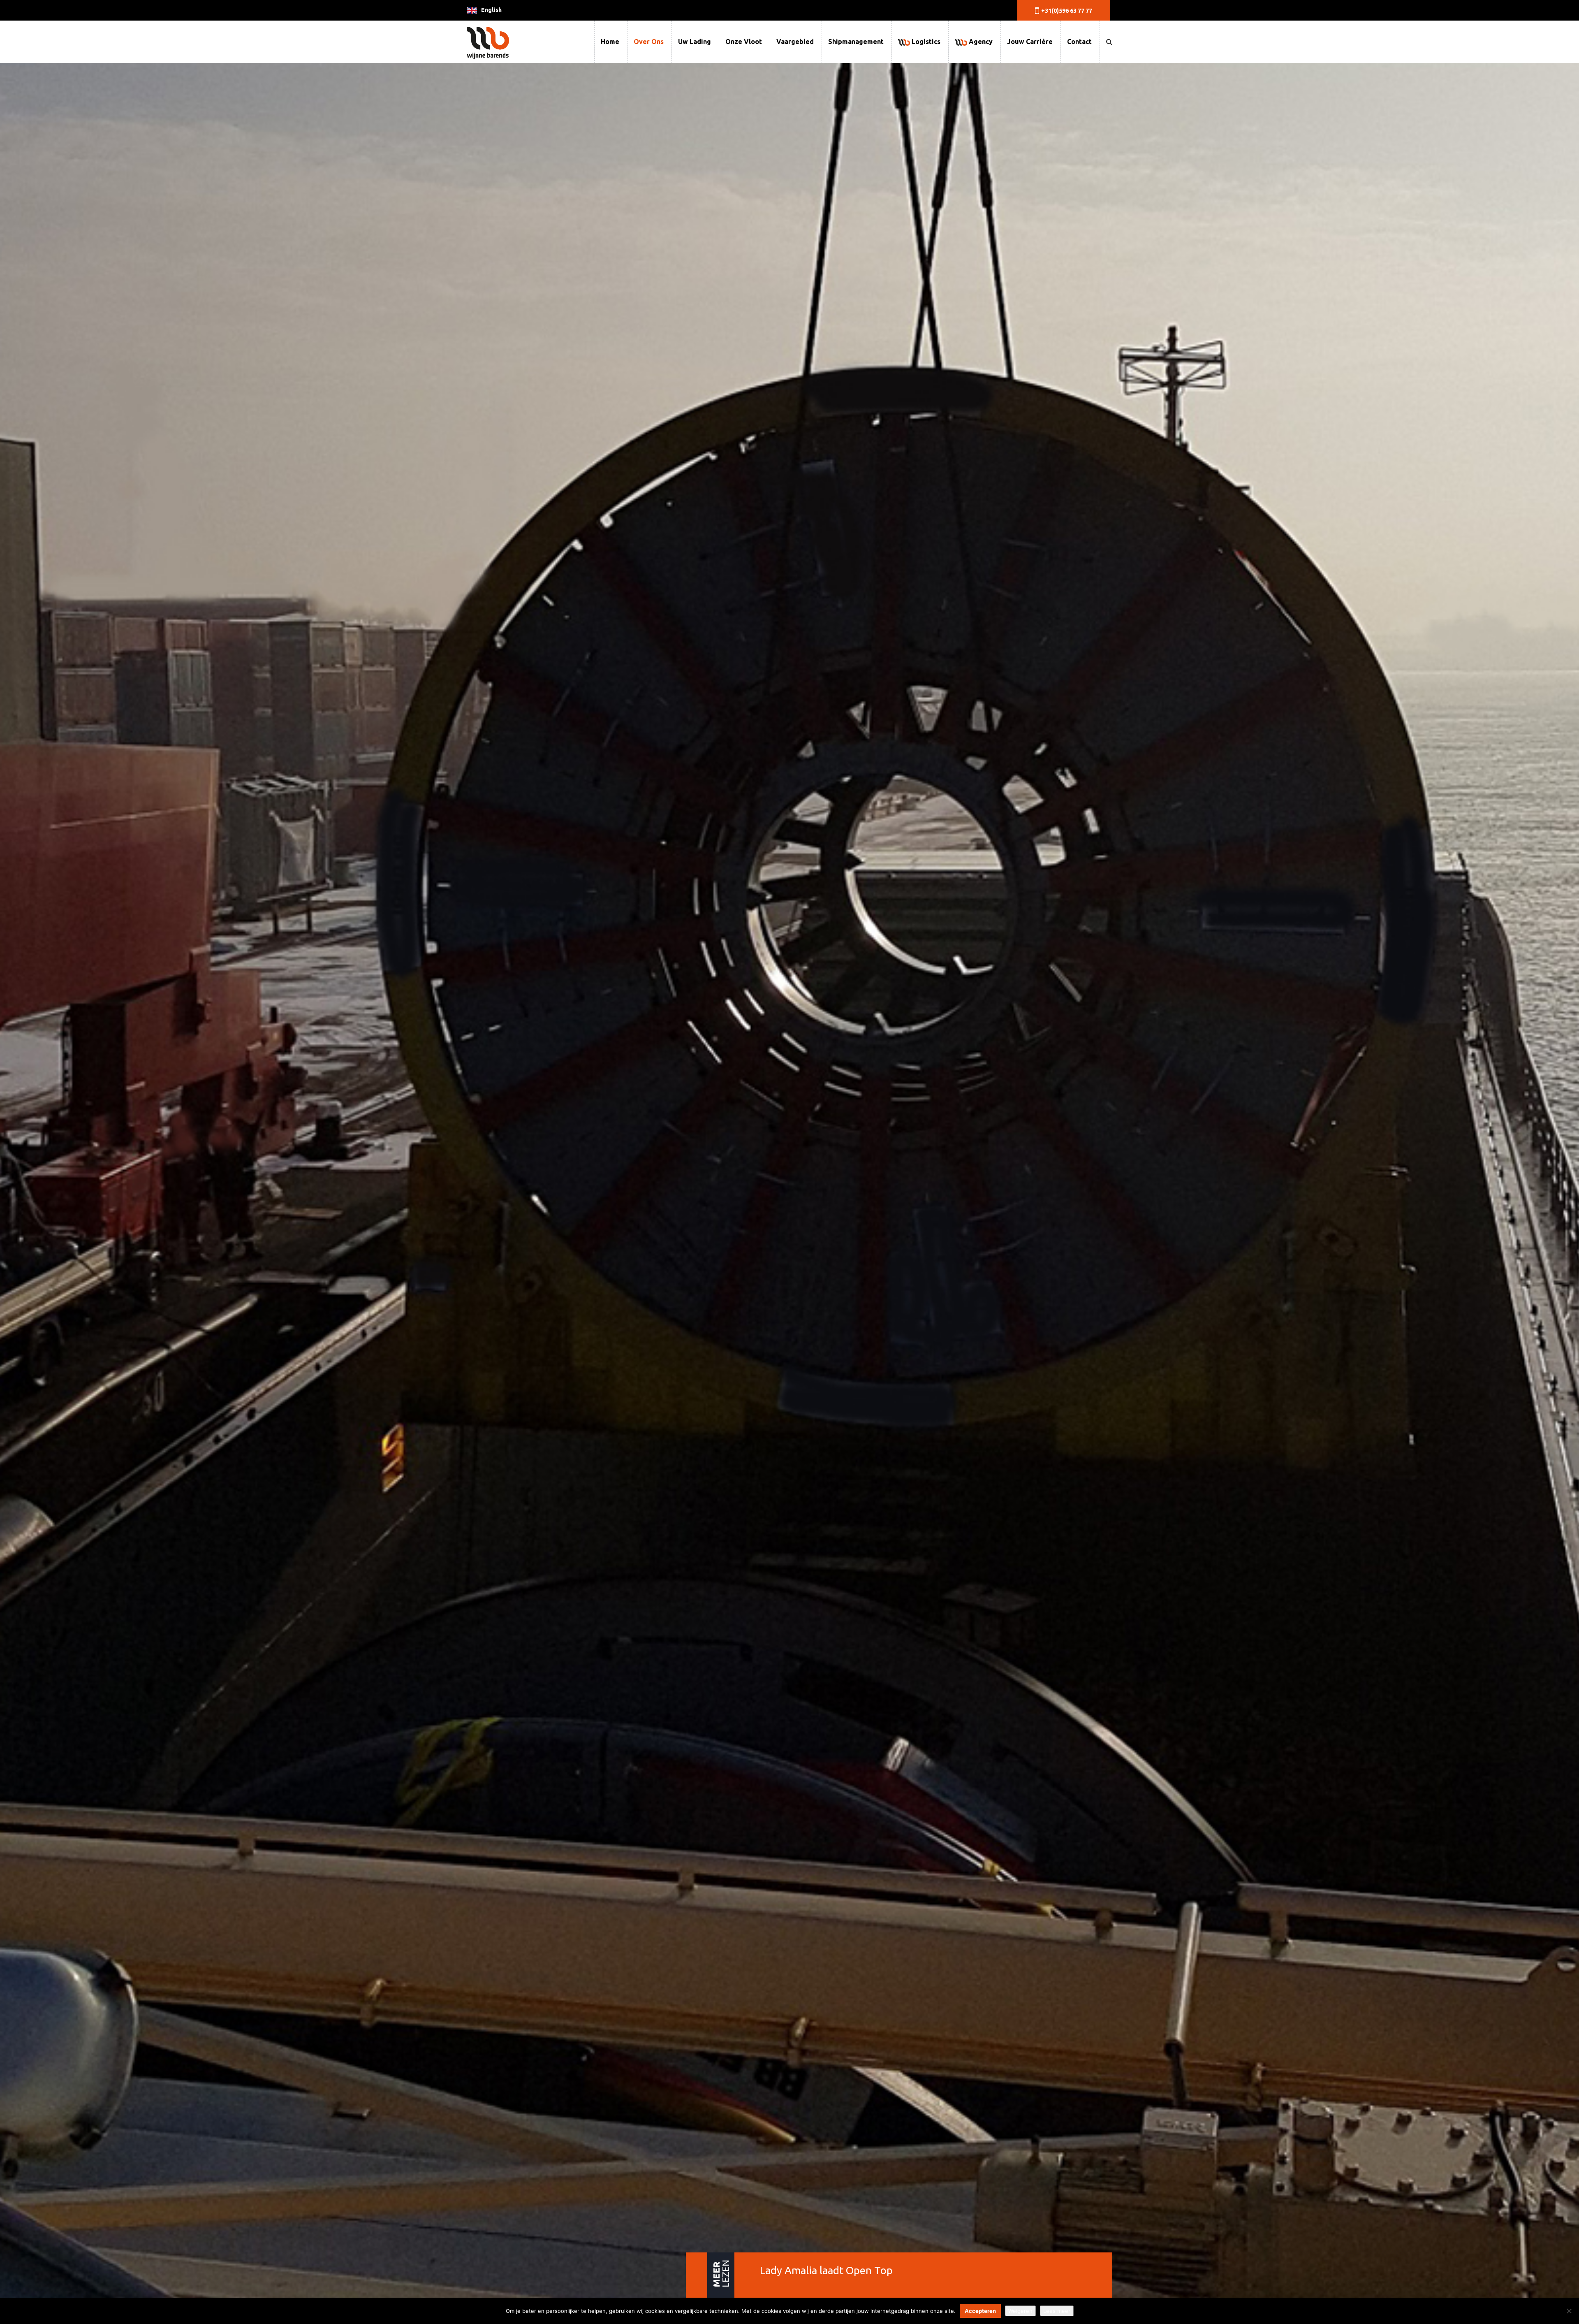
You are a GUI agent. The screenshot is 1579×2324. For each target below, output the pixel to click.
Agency (980, 42)
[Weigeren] (1569, 2311)
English (491, 10)
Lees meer (1057, 2311)
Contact (1079, 42)
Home (610, 42)
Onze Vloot (744, 42)
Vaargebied (795, 42)
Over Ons (649, 42)
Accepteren (980, 2311)
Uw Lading (695, 42)
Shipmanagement (856, 42)
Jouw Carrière (1030, 42)
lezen (721, 2274)
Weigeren (1020, 2311)
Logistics (925, 42)
